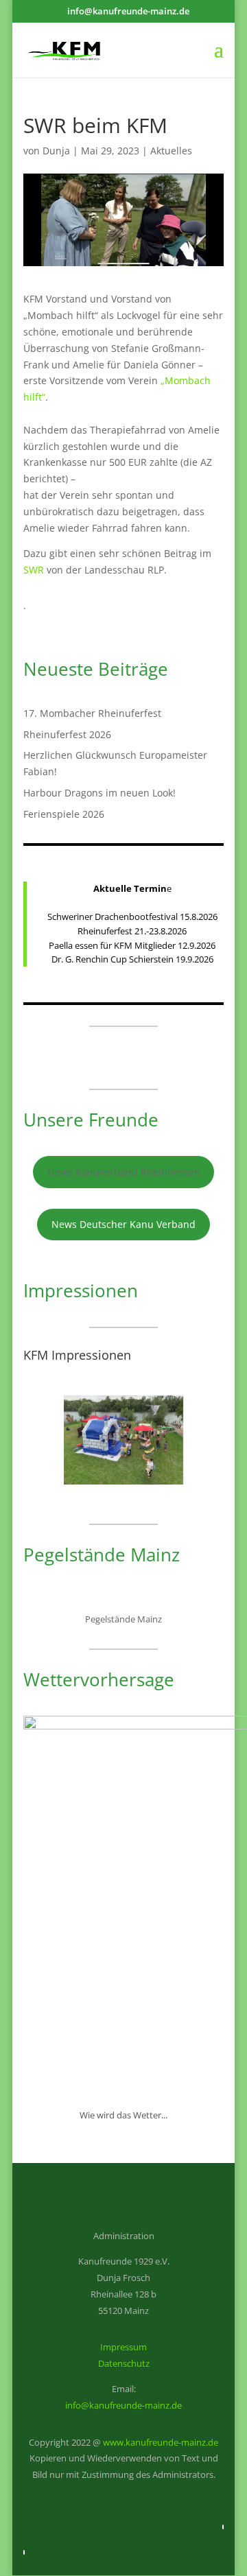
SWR (34, 570)
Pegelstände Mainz (123, 1619)
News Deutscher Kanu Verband (123, 1224)
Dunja (56, 151)
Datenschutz (124, 2363)
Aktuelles (171, 151)
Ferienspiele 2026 (64, 814)
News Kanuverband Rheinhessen (124, 1172)
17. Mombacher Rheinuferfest (92, 713)
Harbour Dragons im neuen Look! (99, 793)
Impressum (123, 2347)
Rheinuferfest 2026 (67, 734)
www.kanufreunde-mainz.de (161, 2442)
